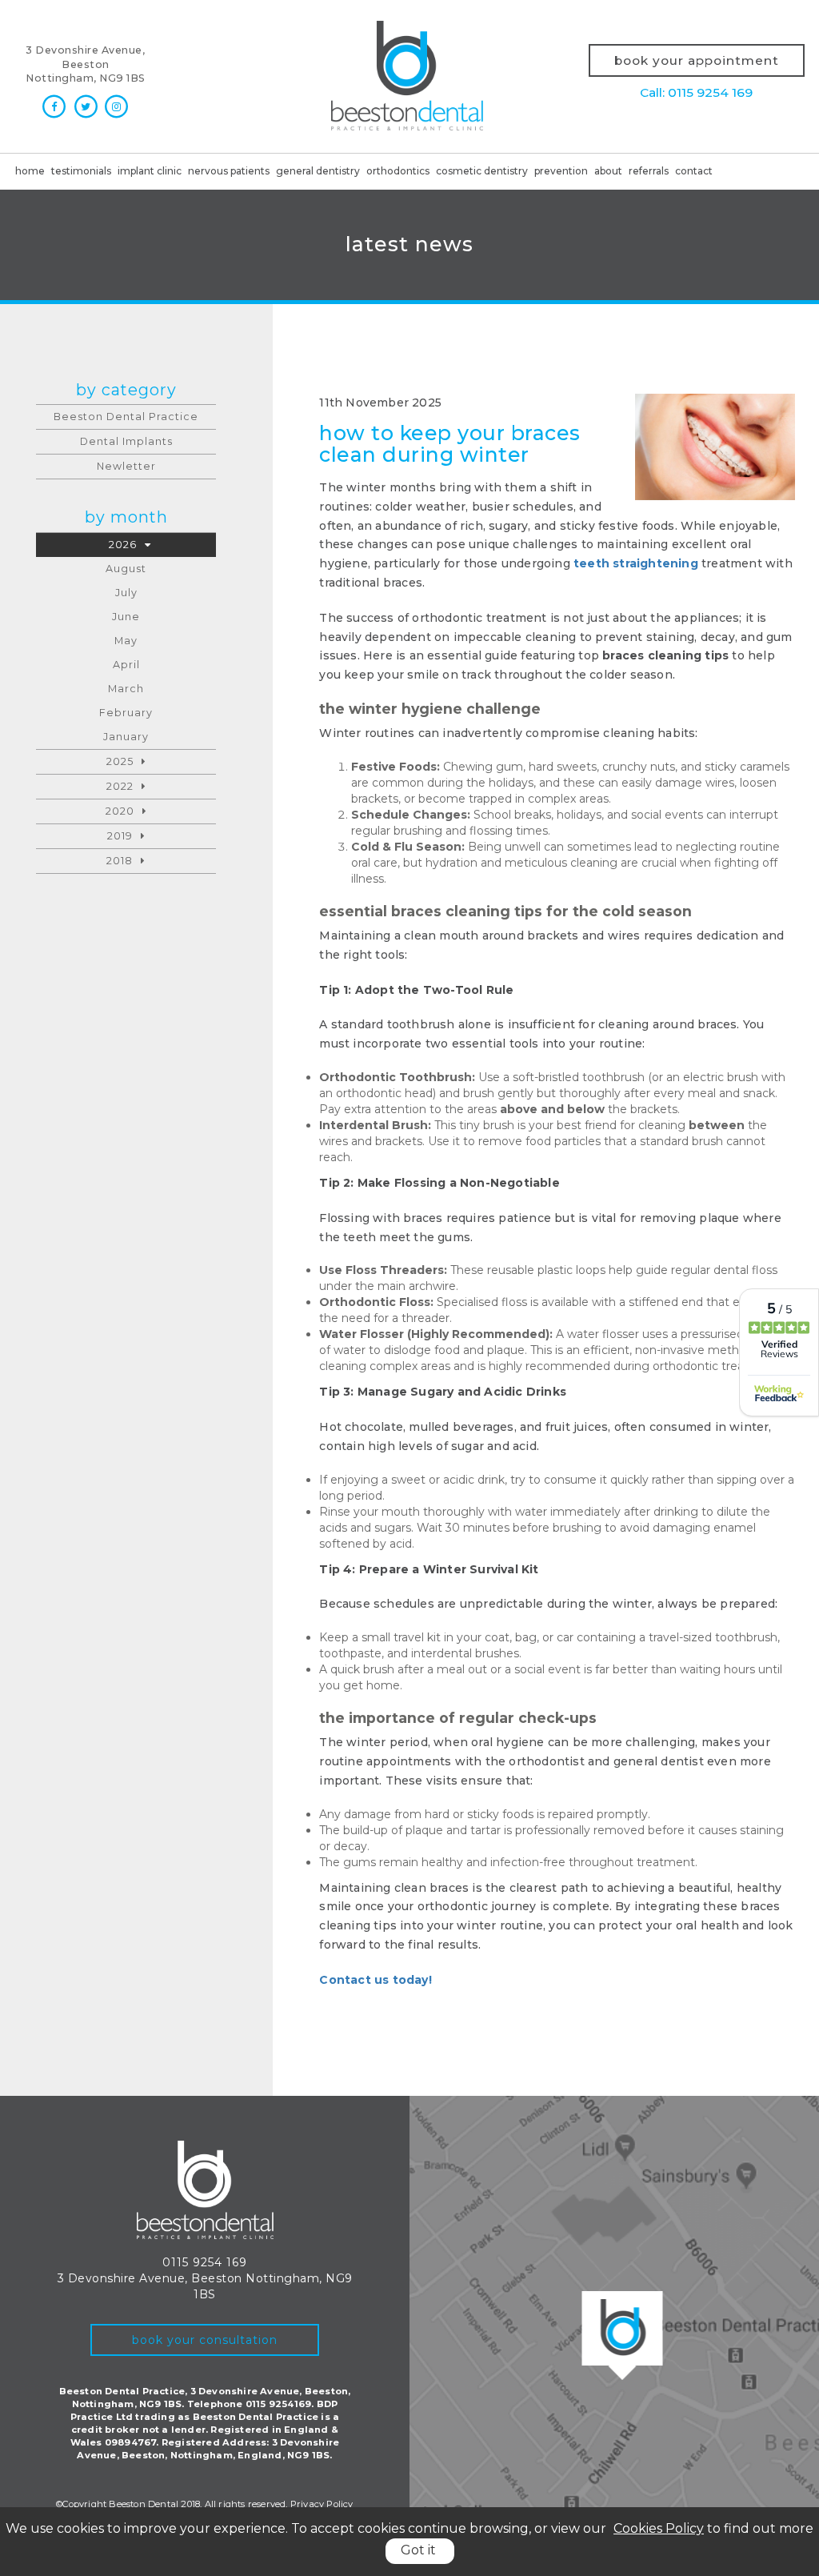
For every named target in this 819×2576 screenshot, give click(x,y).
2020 (120, 811)
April (126, 665)
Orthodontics (398, 171)
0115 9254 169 (205, 2262)
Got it (418, 2550)
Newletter (126, 466)
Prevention (561, 171)
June (126, 617)
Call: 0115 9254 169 (696, 92)
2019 (120, 836)
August (126, 569)
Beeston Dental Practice (126, 417)
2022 (120, 786)
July (126, 593)
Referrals (649, 171)
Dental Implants (126, 441)
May (126, 641)
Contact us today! (375, 1980)
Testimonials (81, 171)
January (126, 737)
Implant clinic (150, 171)
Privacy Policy (322, 2504)
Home (30, 171)
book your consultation (205, 2340)
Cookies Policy (659, 2528)
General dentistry (318, 171)
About (608, 171)
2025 (120, 761)
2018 (120, 861)
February (126, 713)
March (126, 689)
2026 (123, 545)
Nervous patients (229, 171)
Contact (694, 171)
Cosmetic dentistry (482, 171)
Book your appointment (697, 60)
